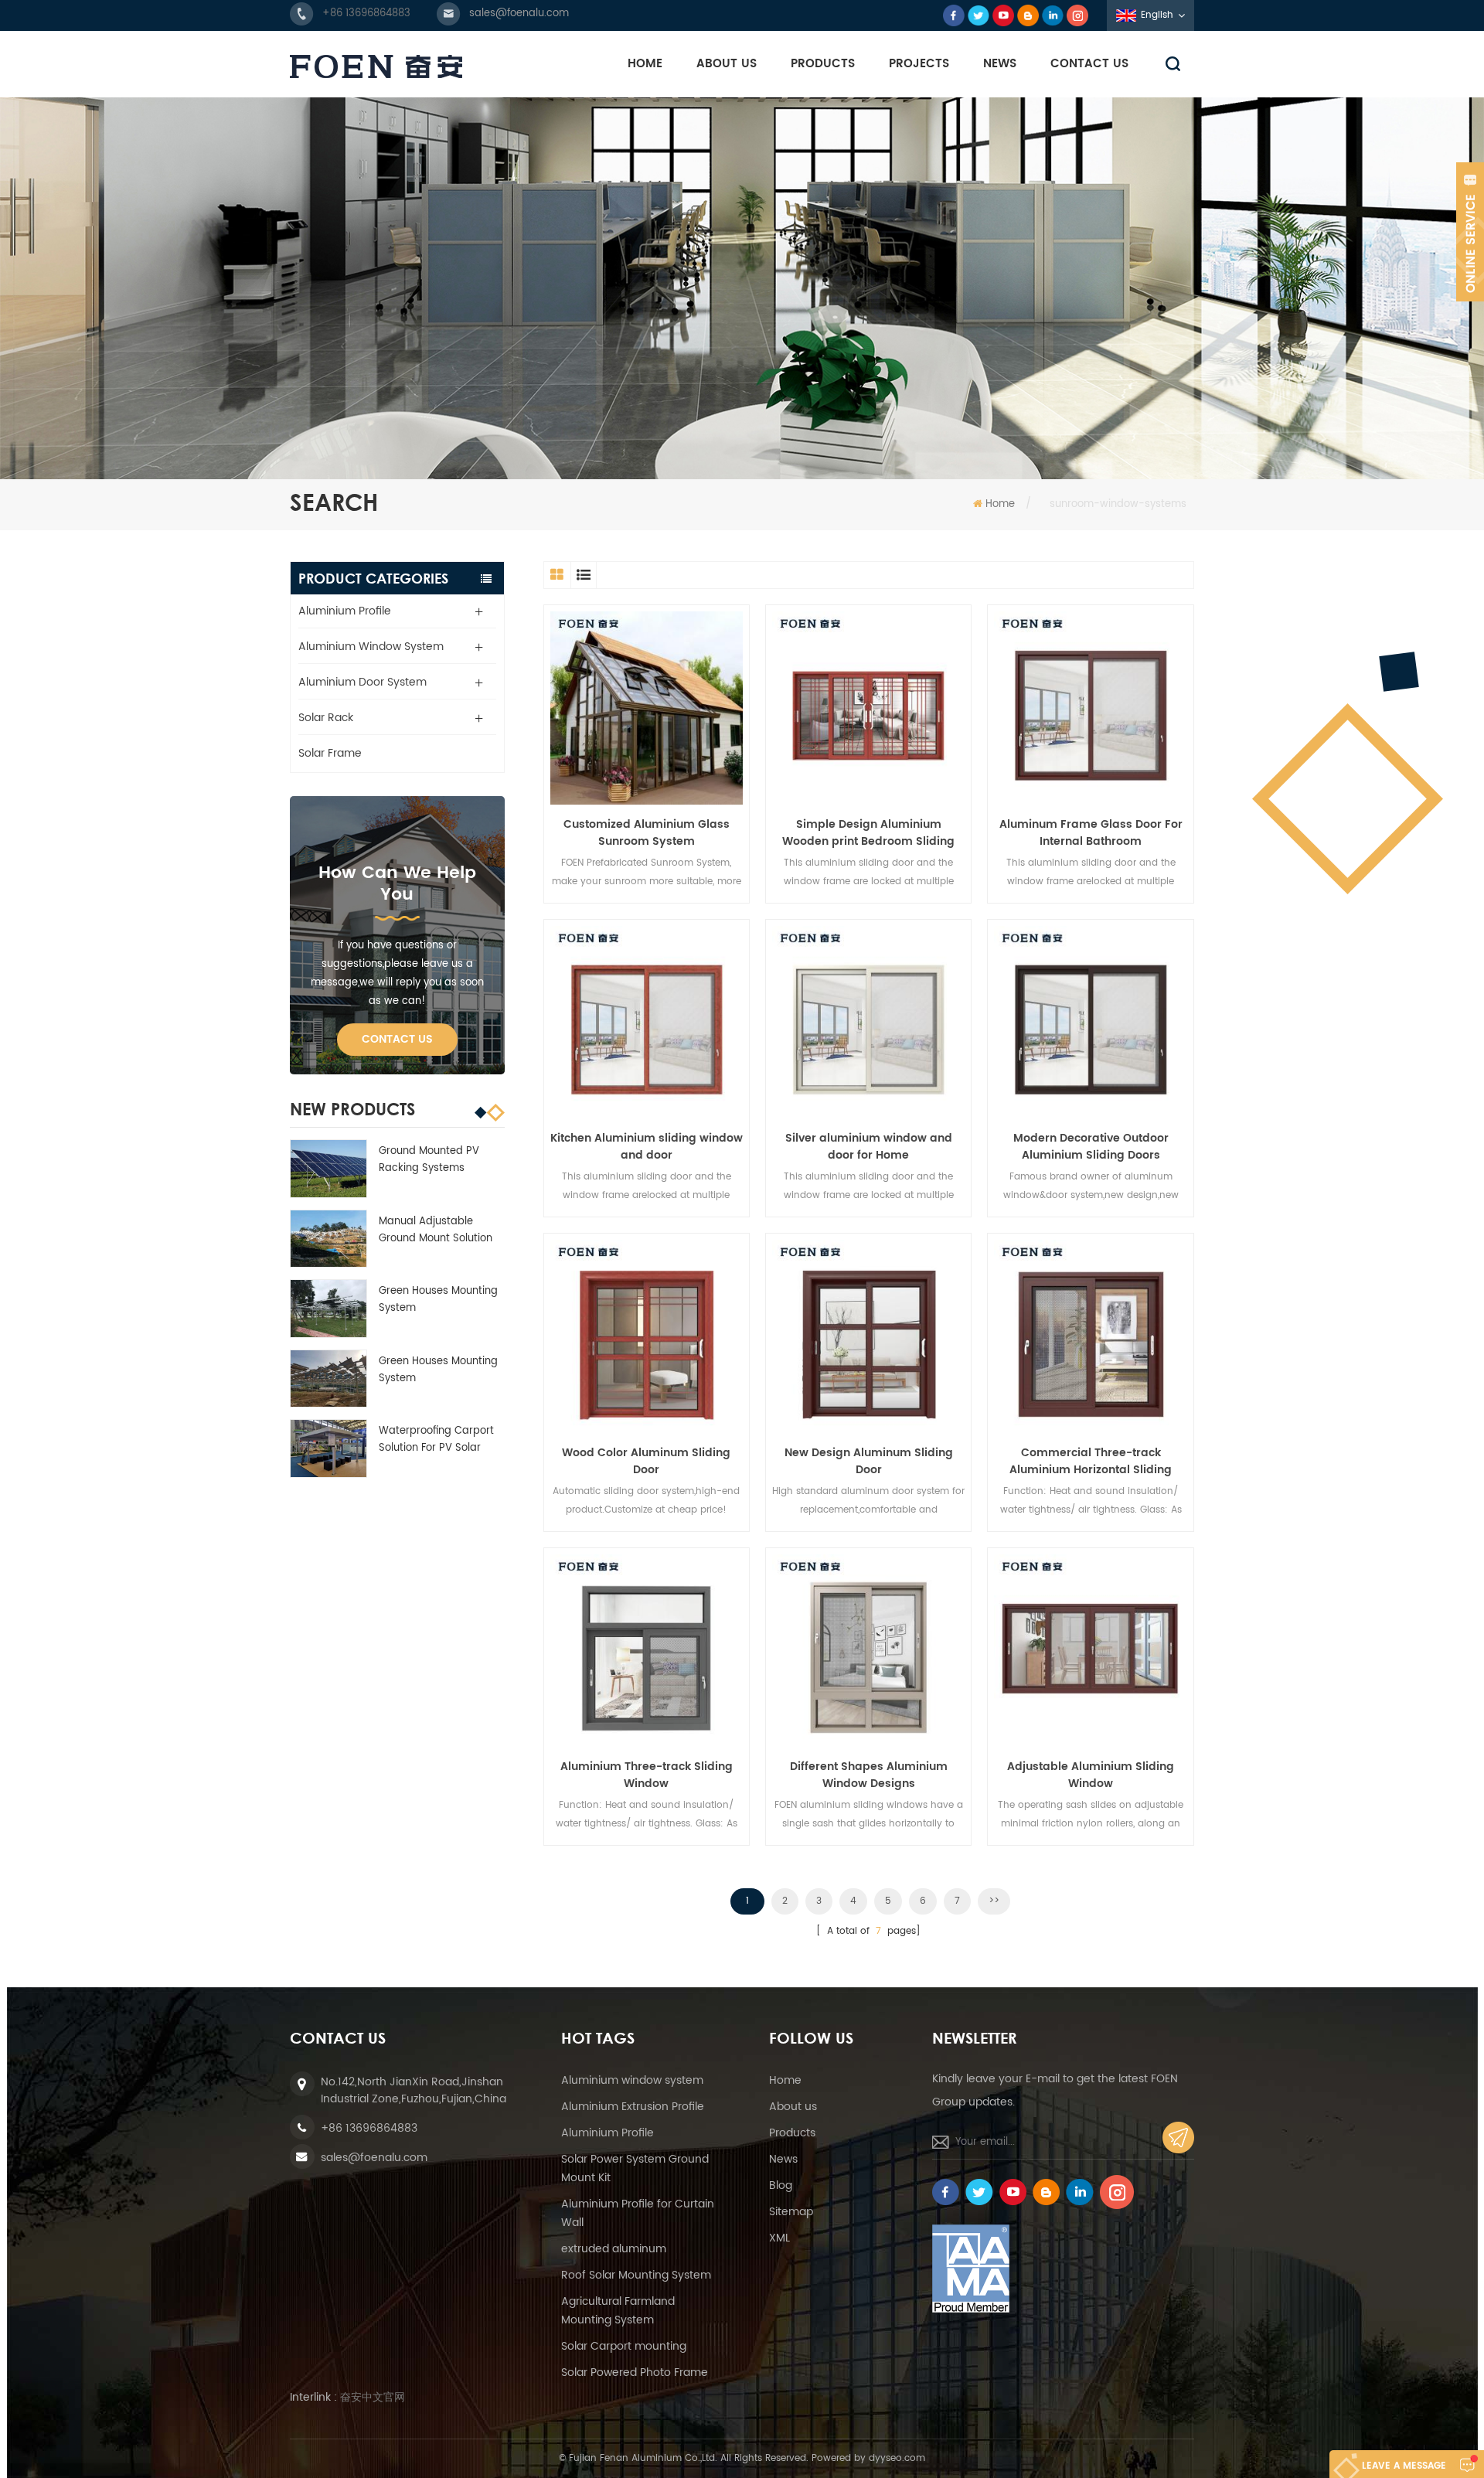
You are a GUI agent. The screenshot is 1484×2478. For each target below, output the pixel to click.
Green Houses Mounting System (438, 1300)
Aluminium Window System (371, 647)
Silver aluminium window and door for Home (869, 1147)
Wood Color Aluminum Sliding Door (646, 1462)
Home (645, 64)
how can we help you (397, 884)
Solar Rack (326, 718)
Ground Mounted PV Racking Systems (429, 1160)
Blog (781, 2185)
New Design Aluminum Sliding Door (869, 1462)
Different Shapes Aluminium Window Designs (869, 1775)
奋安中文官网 (373, 2397)
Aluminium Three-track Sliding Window (647, 1775)
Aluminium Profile (345, 611)
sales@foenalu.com (519, 14)
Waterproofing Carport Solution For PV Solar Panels (436, 1440)
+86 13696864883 (366, 14)
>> (994, 1901)
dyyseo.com (897, 2458)
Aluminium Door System (362, 682)
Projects (919, 64)
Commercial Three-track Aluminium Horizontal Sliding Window (1091, 1462)
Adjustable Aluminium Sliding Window (1091, 1775)
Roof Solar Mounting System (636, 2275)
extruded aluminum (614, 2249)
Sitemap (791, 2212)
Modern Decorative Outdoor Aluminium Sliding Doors (1091, 1147)
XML (779, 2238)
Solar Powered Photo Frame (635, 2372)
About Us (727, 64)
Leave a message (1404, 2466)
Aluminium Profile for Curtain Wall (638, 2213)
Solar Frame (330, 753)
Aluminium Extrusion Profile (633, 2107)
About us (793, 2107)
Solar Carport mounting (624, 2346)
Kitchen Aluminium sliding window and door (647, 1147)
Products (823, 64)
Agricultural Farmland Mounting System (618, 2311)
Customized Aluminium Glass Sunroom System (647, 833)
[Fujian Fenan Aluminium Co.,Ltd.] (376, 66)
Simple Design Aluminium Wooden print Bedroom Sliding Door (868, 833)
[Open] (1470, 232)
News (1000, 64)
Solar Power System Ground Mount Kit (635, 2168)
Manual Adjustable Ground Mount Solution (436, 1230)
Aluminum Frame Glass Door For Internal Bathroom (1091, 833)
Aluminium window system (632, 2080)
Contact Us (1089, 64)
